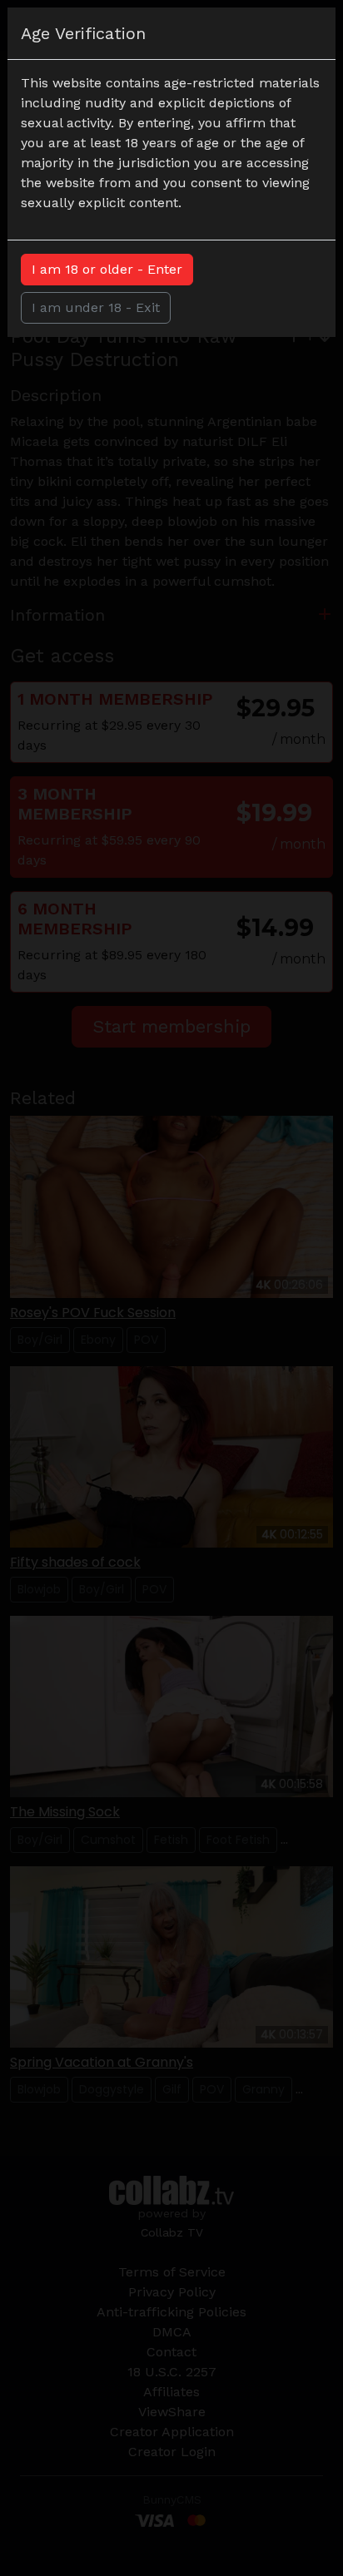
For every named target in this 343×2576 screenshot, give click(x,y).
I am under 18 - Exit (96, 307)
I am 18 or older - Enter (107, 269)
